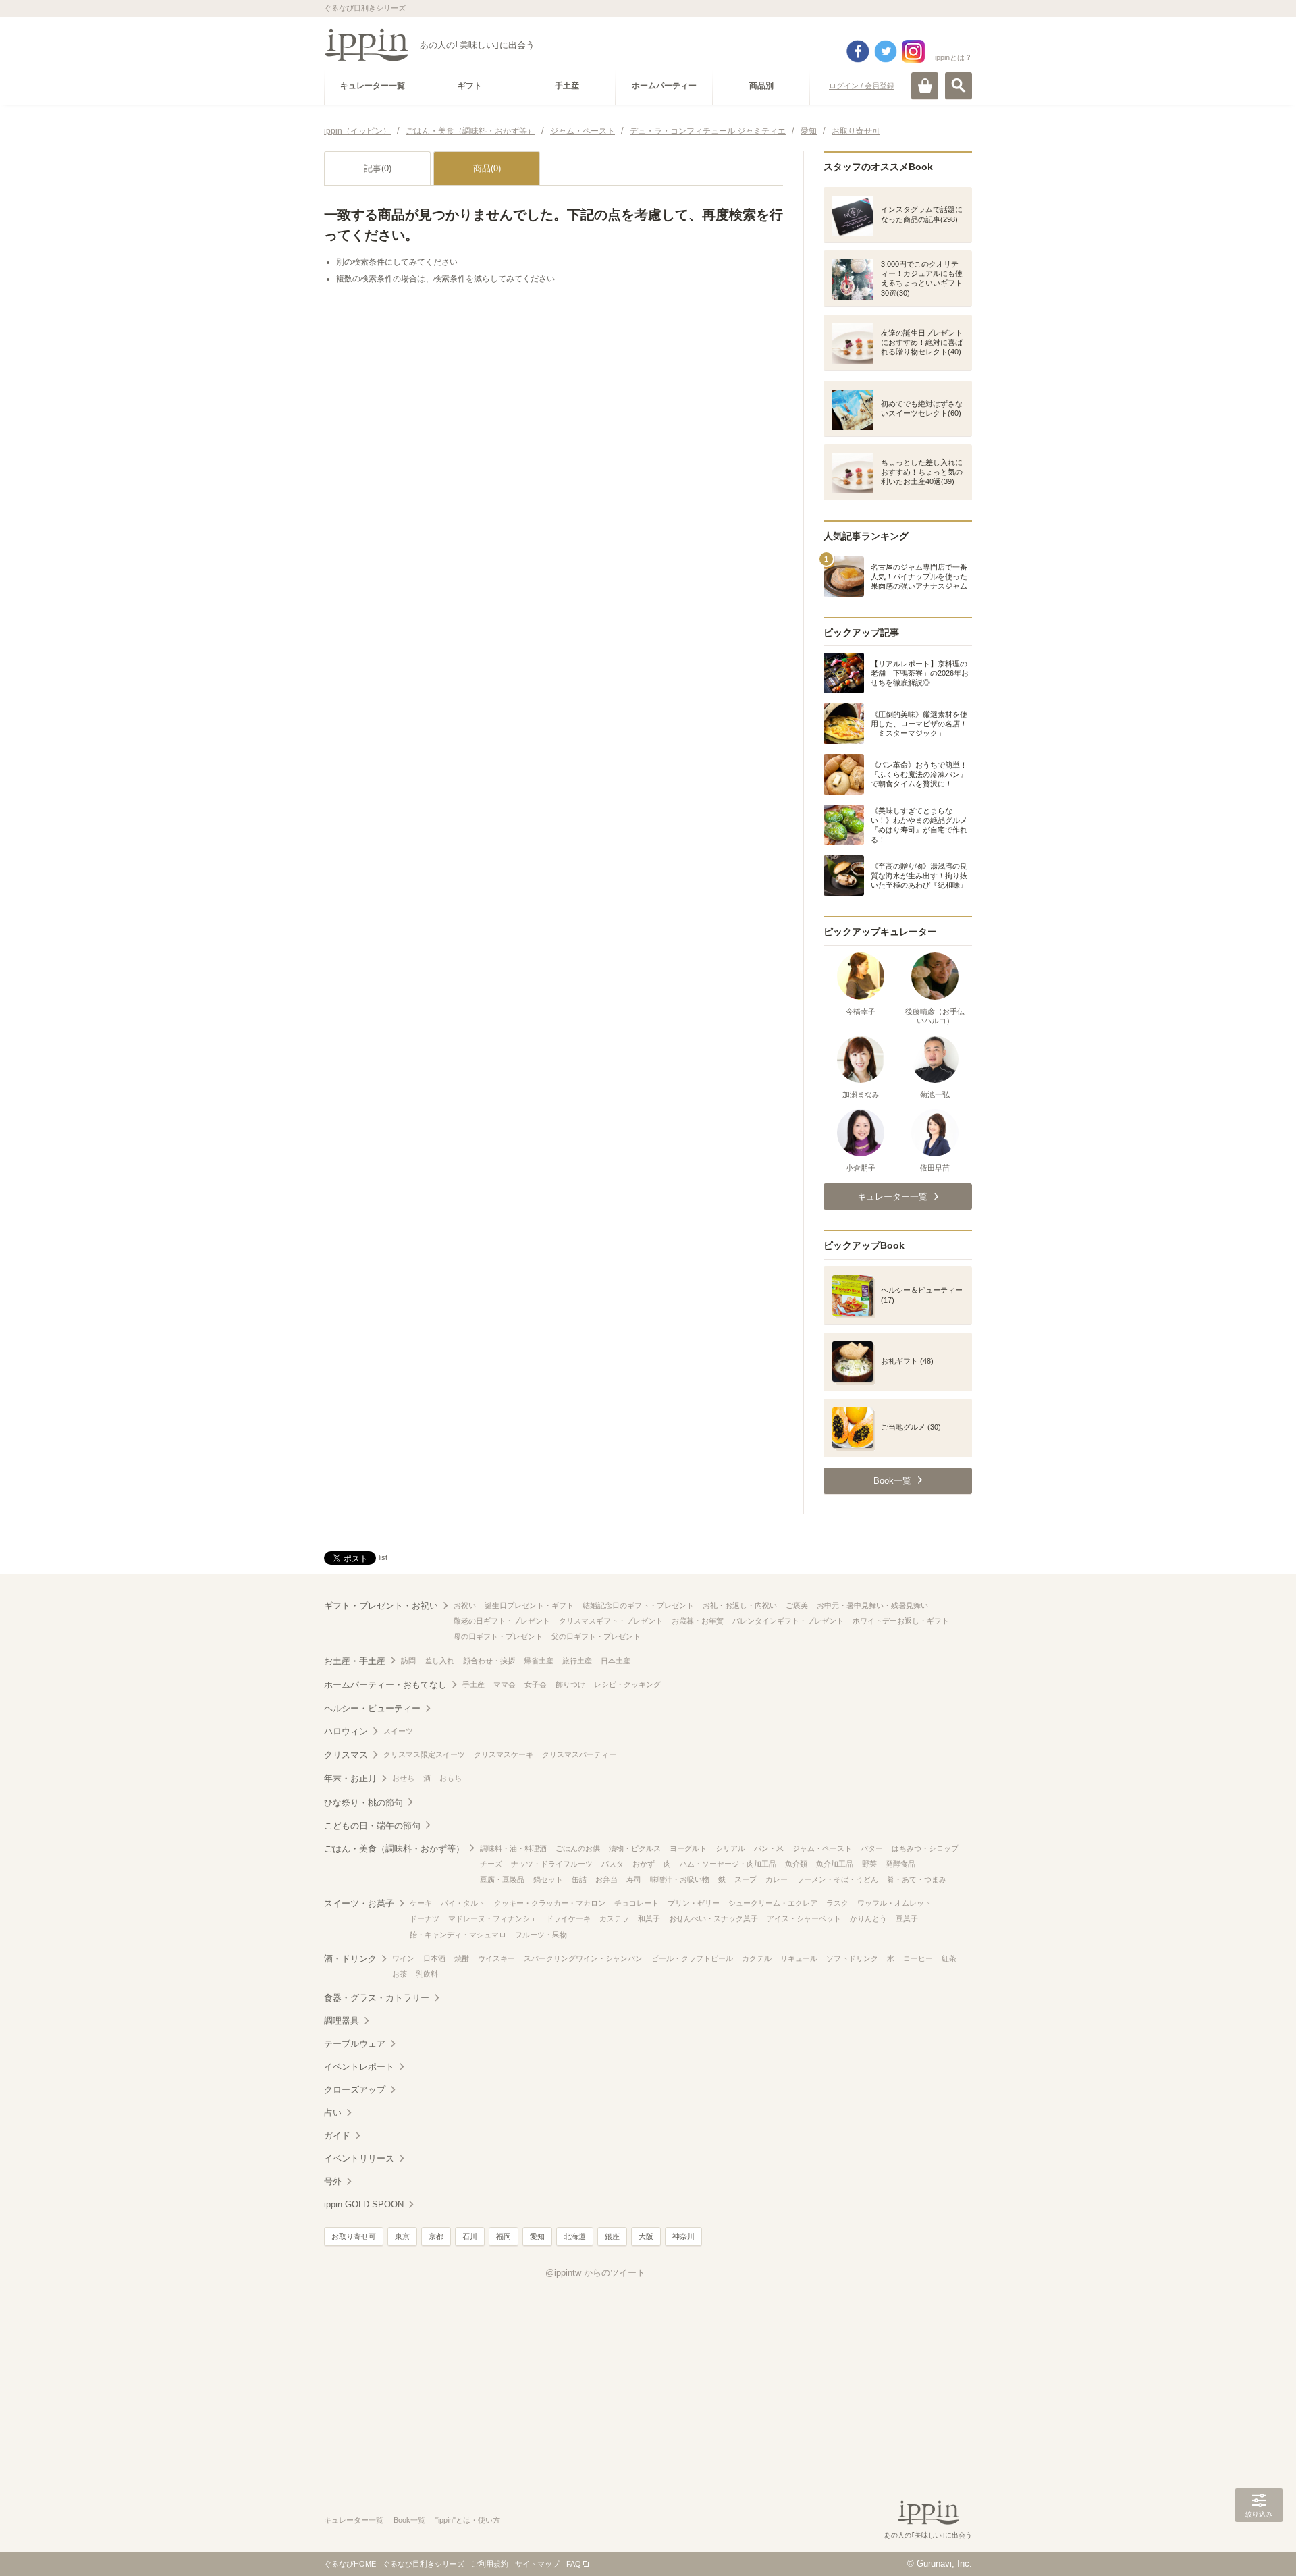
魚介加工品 (835, 1864)
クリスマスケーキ (504, 1754)
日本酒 (434, 1958)
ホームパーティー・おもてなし (385, 1685)
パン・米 (769, 1848)
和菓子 (649, 1918)
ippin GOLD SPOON (364, 2204)
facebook (858, 51)
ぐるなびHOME (350, 2564)
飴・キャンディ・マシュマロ (458, 1935)
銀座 (612, 2236)
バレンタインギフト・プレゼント (788, 1621)
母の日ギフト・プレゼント (498, 1636)
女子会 (536, 1684)
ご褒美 (797, 1605)
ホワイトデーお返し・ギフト (901, 1621)
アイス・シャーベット (804, 1918)
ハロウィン (346, 1731)
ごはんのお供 (578, 1848)
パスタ (613, 1864)
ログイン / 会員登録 (862, 86)
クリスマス (346, 1755)
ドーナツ (425, 1918)
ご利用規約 (490, 2564)
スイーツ (398, 1731)
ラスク (837, 1903)
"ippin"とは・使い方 (468, 2520)
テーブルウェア (355, 2044)
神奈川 (683, 2236)
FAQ (574, 2564)
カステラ (614, 1918)
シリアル (730, 1848)
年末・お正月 (350, 1778)
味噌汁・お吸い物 (680, 1879)
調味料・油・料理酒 (513, 1848)
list (383, 1557)
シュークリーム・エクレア (773, 1903)
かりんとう (868, 1918)
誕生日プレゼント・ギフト (529, 1605)
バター (872, 1848)
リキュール (799, 1958)
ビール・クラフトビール (692, 1958)
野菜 (869, 1864)
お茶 (400, 1974)
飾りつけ (570, 1684)
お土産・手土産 (355, 1661)
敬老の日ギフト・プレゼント (502, 1621)
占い (333, 2113)
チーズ (491, 1864)
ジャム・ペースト (822, 1848)
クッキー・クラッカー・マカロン (550, 1903)
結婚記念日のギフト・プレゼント (638, 1605)
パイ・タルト (463, 1903)
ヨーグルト (688, 1848)
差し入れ (439, 1661)
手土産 (474, 1684)
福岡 (504, 2236)
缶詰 (579, 1879)
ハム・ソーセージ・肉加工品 (728, 1864)
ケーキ (421, 1903)
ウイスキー (496, 1958)
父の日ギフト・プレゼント (596, 1636)
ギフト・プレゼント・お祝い (381, 1606)
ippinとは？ (953, 57)
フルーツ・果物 (541, 1935)
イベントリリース (359, 2158)
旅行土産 (577, 1661)
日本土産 (616, 1661)
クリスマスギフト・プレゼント (611, 1621)
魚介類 (796, 1864)
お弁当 (606, 1879)
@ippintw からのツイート (595, 2273)
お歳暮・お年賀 (698, 1621)
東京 (402, 2236)
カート (925, 86)
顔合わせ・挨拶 (489, 1661)
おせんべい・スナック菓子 (713, 1918)
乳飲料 (427, 1974)
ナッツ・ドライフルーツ (552, 1864)
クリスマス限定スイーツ (424, 1754)
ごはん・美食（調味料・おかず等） (394, 1849)
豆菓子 (907, 1918)
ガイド (337, 2136)
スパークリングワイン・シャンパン (583, 1958)
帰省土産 (539, 1661)
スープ (746, 1879)
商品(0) (487, 168)
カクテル (757, 1958)
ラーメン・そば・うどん (837, 1879)
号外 (333, 2181)
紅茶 (949, 1958)
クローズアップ (355, 2090)
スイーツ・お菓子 (359, 1903)
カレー (777, 1879)
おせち (403, 1778)
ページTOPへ (1259, 2546)
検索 (959, 86)
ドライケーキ (568, 1918)
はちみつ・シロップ (925, 1848)
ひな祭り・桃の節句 (363, 1803)
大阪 (646, 2236)
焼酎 (462, 1958)
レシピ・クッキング (627, 1684)
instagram (913, 51)
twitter (886, 51)
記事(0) (378, 168)
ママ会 (505, 1684)
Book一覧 (409, 2520)
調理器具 (342, 2021)
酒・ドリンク (350, 1959)
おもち (451, 1778)
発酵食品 (900, 1864)
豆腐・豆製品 (502, 1879)
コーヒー (918, 1958)
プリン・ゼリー (694, 1903)
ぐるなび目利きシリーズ (424, 2564)
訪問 (408, 1661)
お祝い (465, 1605)
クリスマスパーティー (579, 1754)
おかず (644, 1864)
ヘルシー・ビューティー (372, 1708)
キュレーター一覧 (354, 2520)
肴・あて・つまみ (917, 1879)
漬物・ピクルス (635, 1848)
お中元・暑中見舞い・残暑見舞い (872, 1605)
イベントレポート (359, 2067)
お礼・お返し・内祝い (740, 1605)
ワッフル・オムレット (894, 1903)
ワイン (403, 1958)
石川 (470, 2236)
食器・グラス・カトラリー (377, 1998)
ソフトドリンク (852, 1958)
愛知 (537, 2236)
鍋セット (548, 1879)
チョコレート (637, 1903)
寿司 (634, 1879)
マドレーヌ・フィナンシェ (493, 1918)
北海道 (575, 2236)
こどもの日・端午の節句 (372, 1826)
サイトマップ (537, 2564)
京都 (436, 2236)
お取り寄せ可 (354, 2236)
